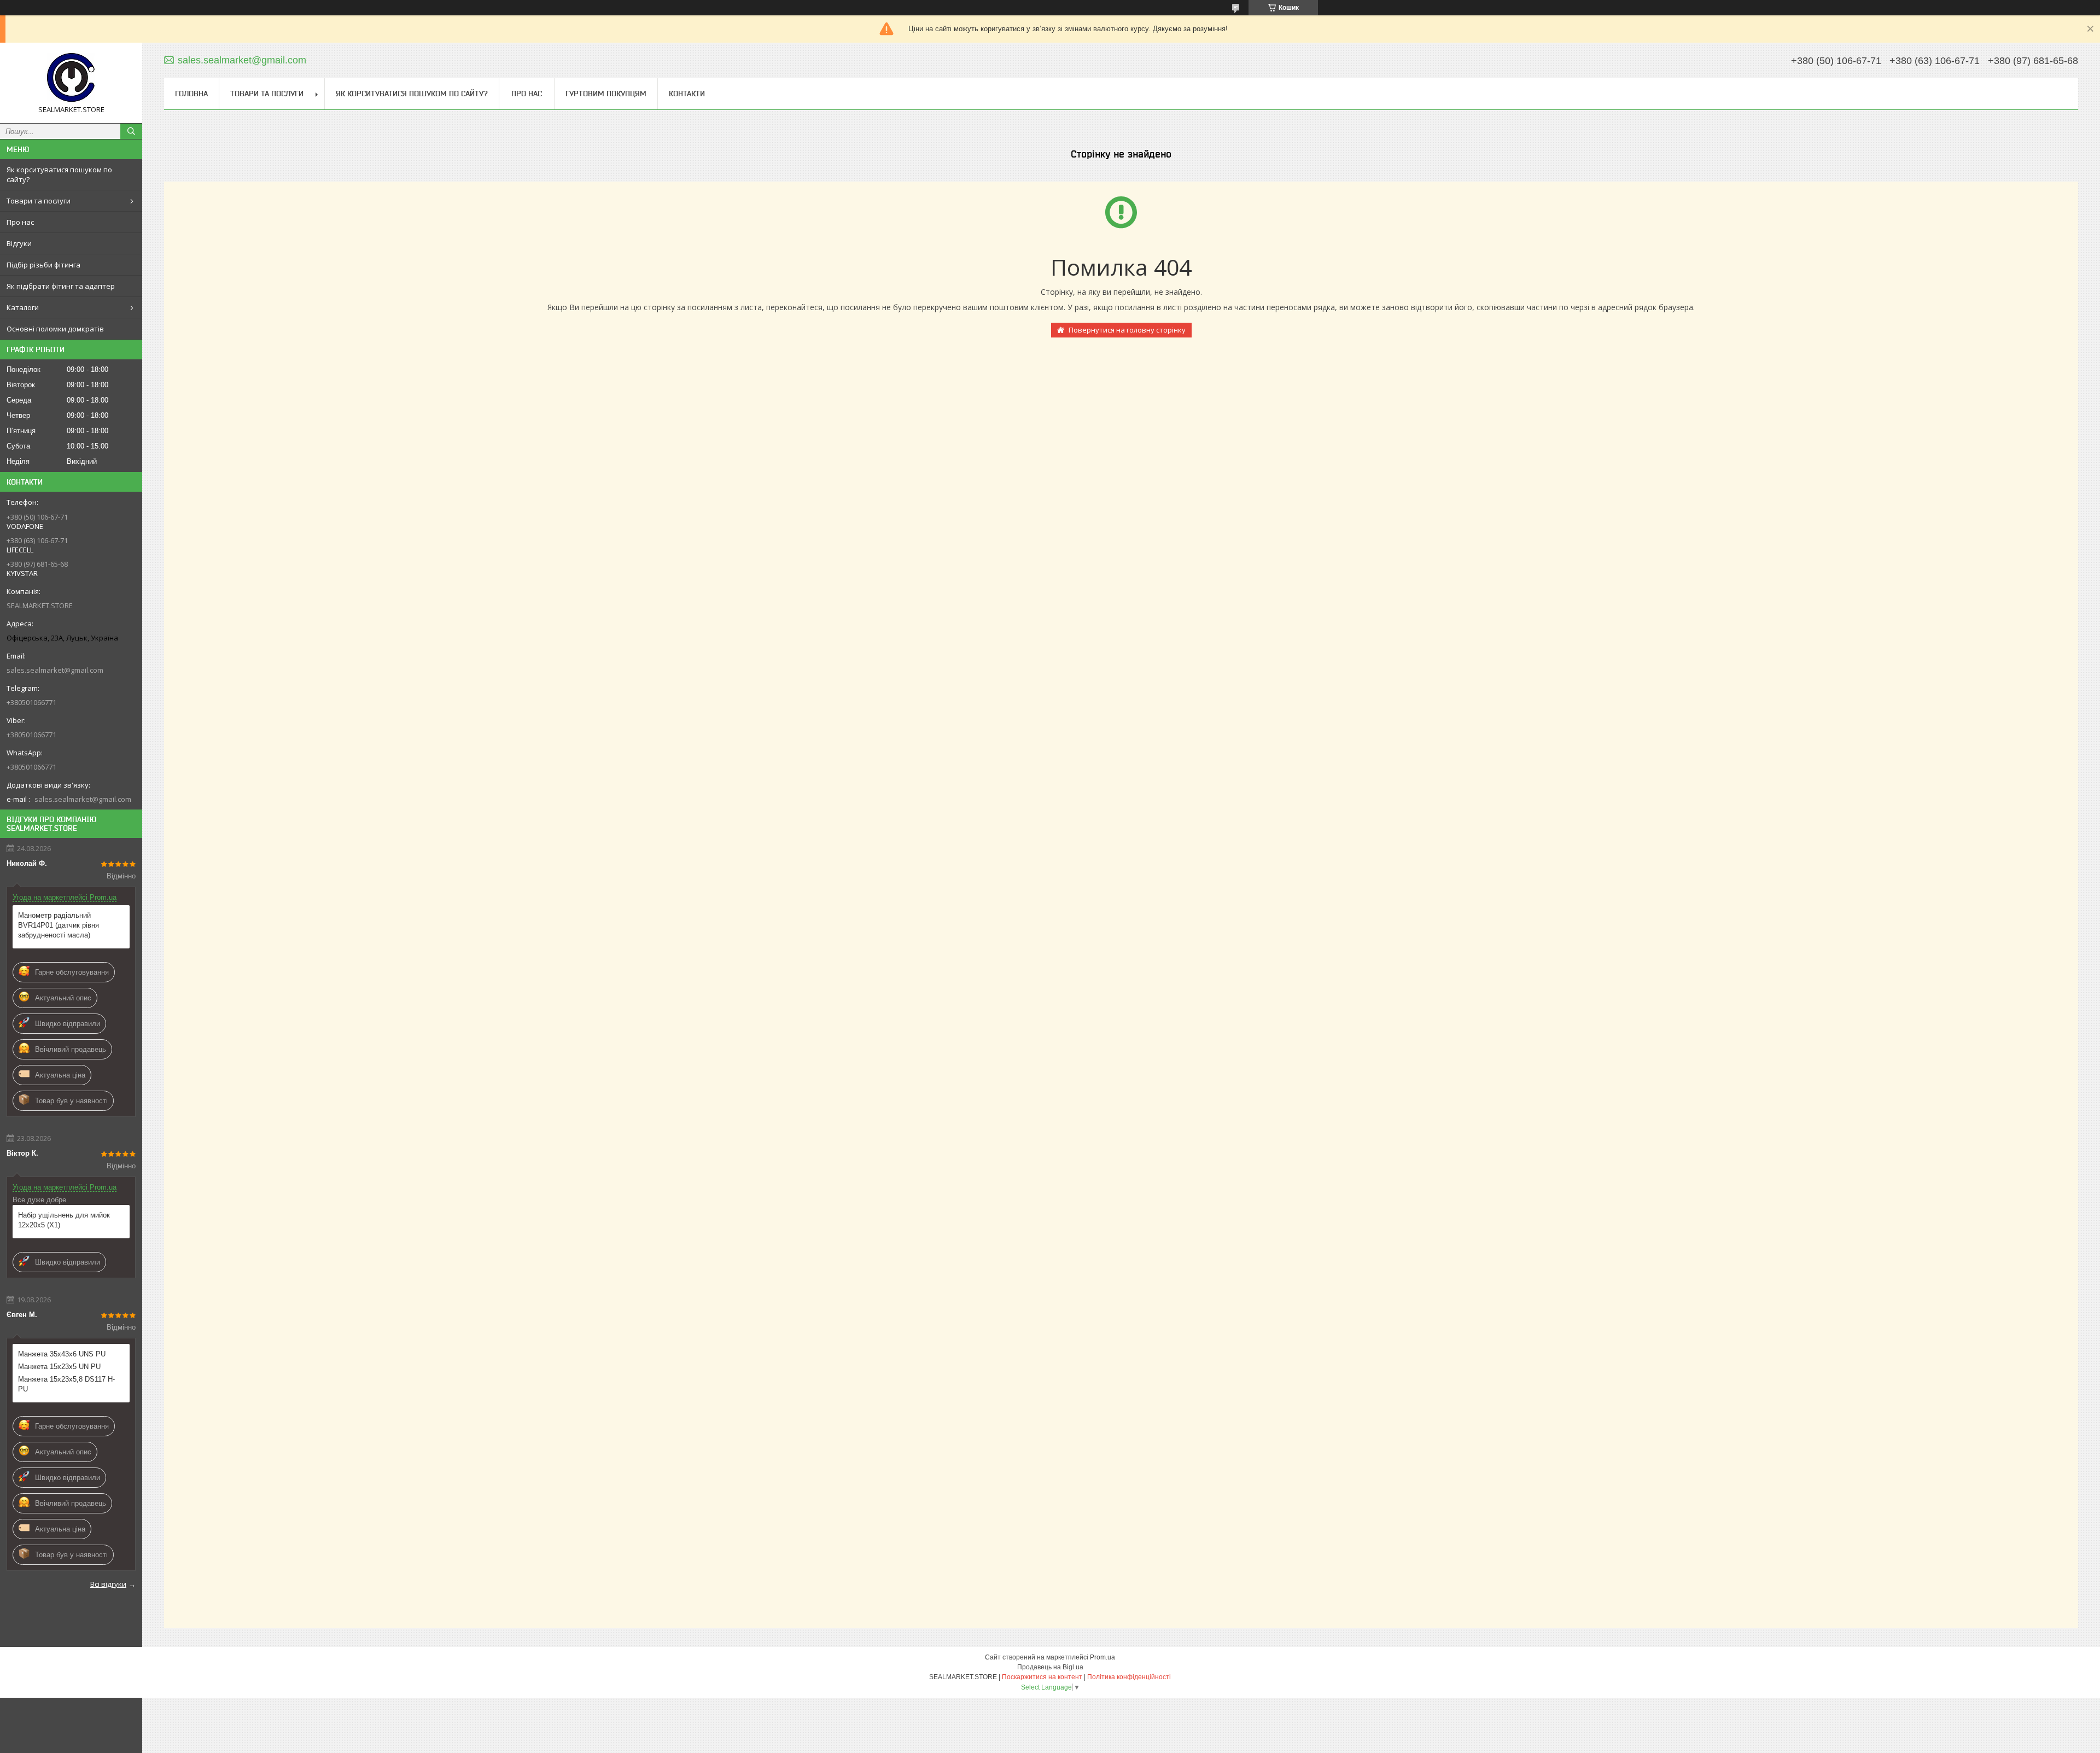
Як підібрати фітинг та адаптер (61, 286)
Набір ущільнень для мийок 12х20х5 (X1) (64, 1220)
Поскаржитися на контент (1042, 1677)
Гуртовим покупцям (606, 94)
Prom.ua (1102, 1657)
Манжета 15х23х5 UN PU (59, 1367)
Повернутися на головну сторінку (1127, 330)
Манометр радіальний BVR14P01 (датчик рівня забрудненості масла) (59, 925)
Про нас (20, 222)
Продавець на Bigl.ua (1050, 1667)
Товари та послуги (39, 201)
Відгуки (19, 243)
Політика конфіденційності (1129, 1677)
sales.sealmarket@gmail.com (55, 670)
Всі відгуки (108, 1584)
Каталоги (23, 307)
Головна (191, 94)
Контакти (687, 94)
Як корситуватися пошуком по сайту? (59, 174)
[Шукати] (131, 131)
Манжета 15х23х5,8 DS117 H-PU (66, 1384)
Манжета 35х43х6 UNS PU (62, 1354)
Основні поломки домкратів (55, 329)
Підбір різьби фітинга (43, 265)
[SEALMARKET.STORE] (71, 78)
